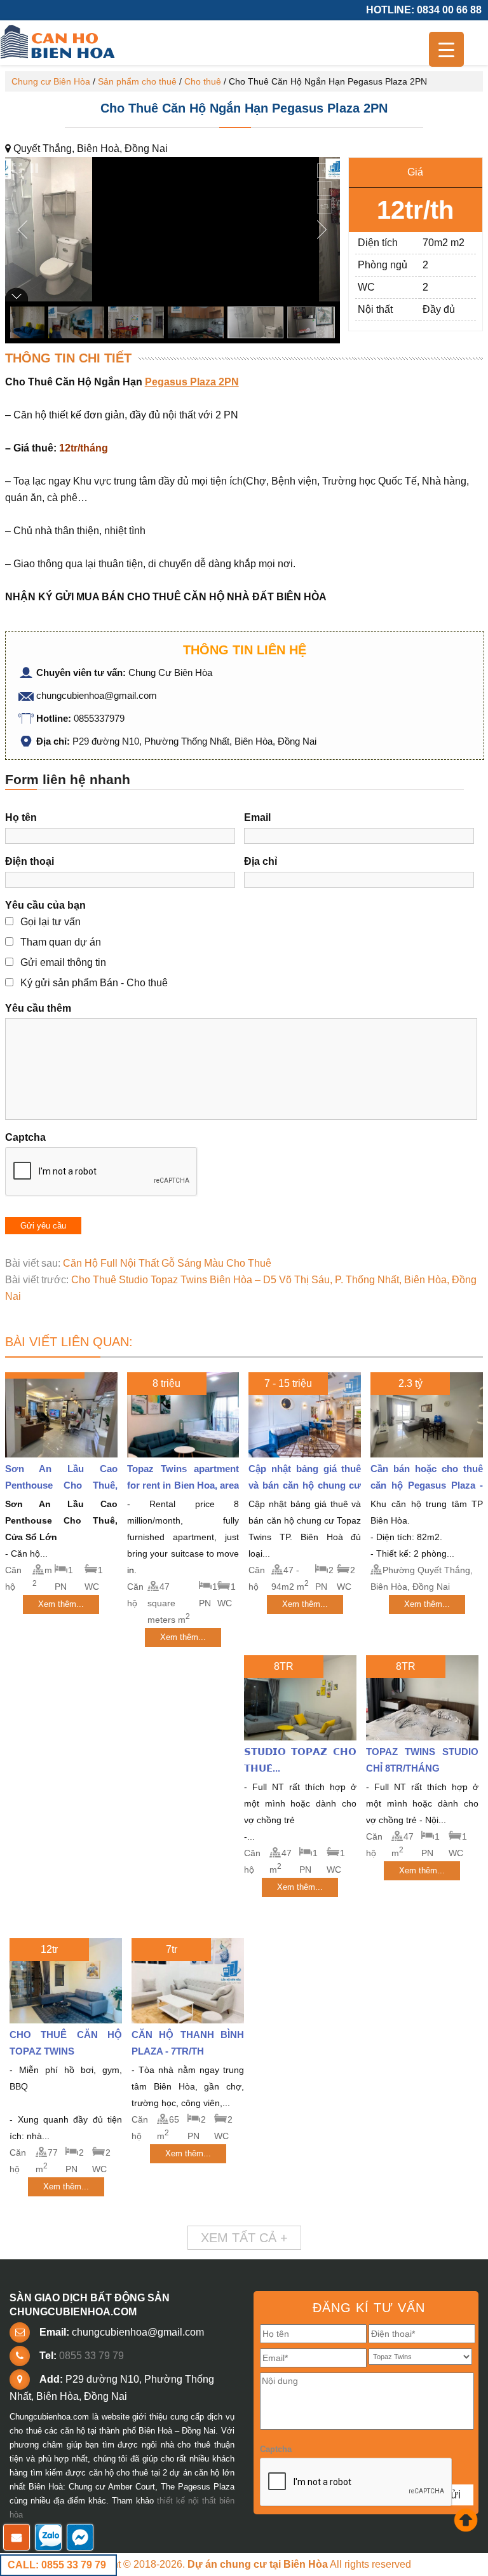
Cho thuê (203, 81)
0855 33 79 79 (91, 2356)
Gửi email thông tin (63, 962)
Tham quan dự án (61, 942)
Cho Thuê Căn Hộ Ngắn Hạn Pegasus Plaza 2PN (244, 108)
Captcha (25, 1137)
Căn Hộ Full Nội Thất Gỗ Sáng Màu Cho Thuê (167, 1263)
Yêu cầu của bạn (45, 905)
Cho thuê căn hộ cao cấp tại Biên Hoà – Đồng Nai (59, 43)
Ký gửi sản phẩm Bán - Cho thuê (94, 983)
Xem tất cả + (244, 2238)
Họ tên (21, 817)
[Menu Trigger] (446, 49)
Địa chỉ (261, 861)
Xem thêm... (61, 1604)
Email (257, 817)
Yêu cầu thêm (38, 1008)
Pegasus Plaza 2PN (192, 382)
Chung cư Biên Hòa (51, 81)
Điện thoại (30, 861)
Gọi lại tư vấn (51, 922)
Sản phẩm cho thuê (137, 81)
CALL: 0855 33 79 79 (57, 2565)
